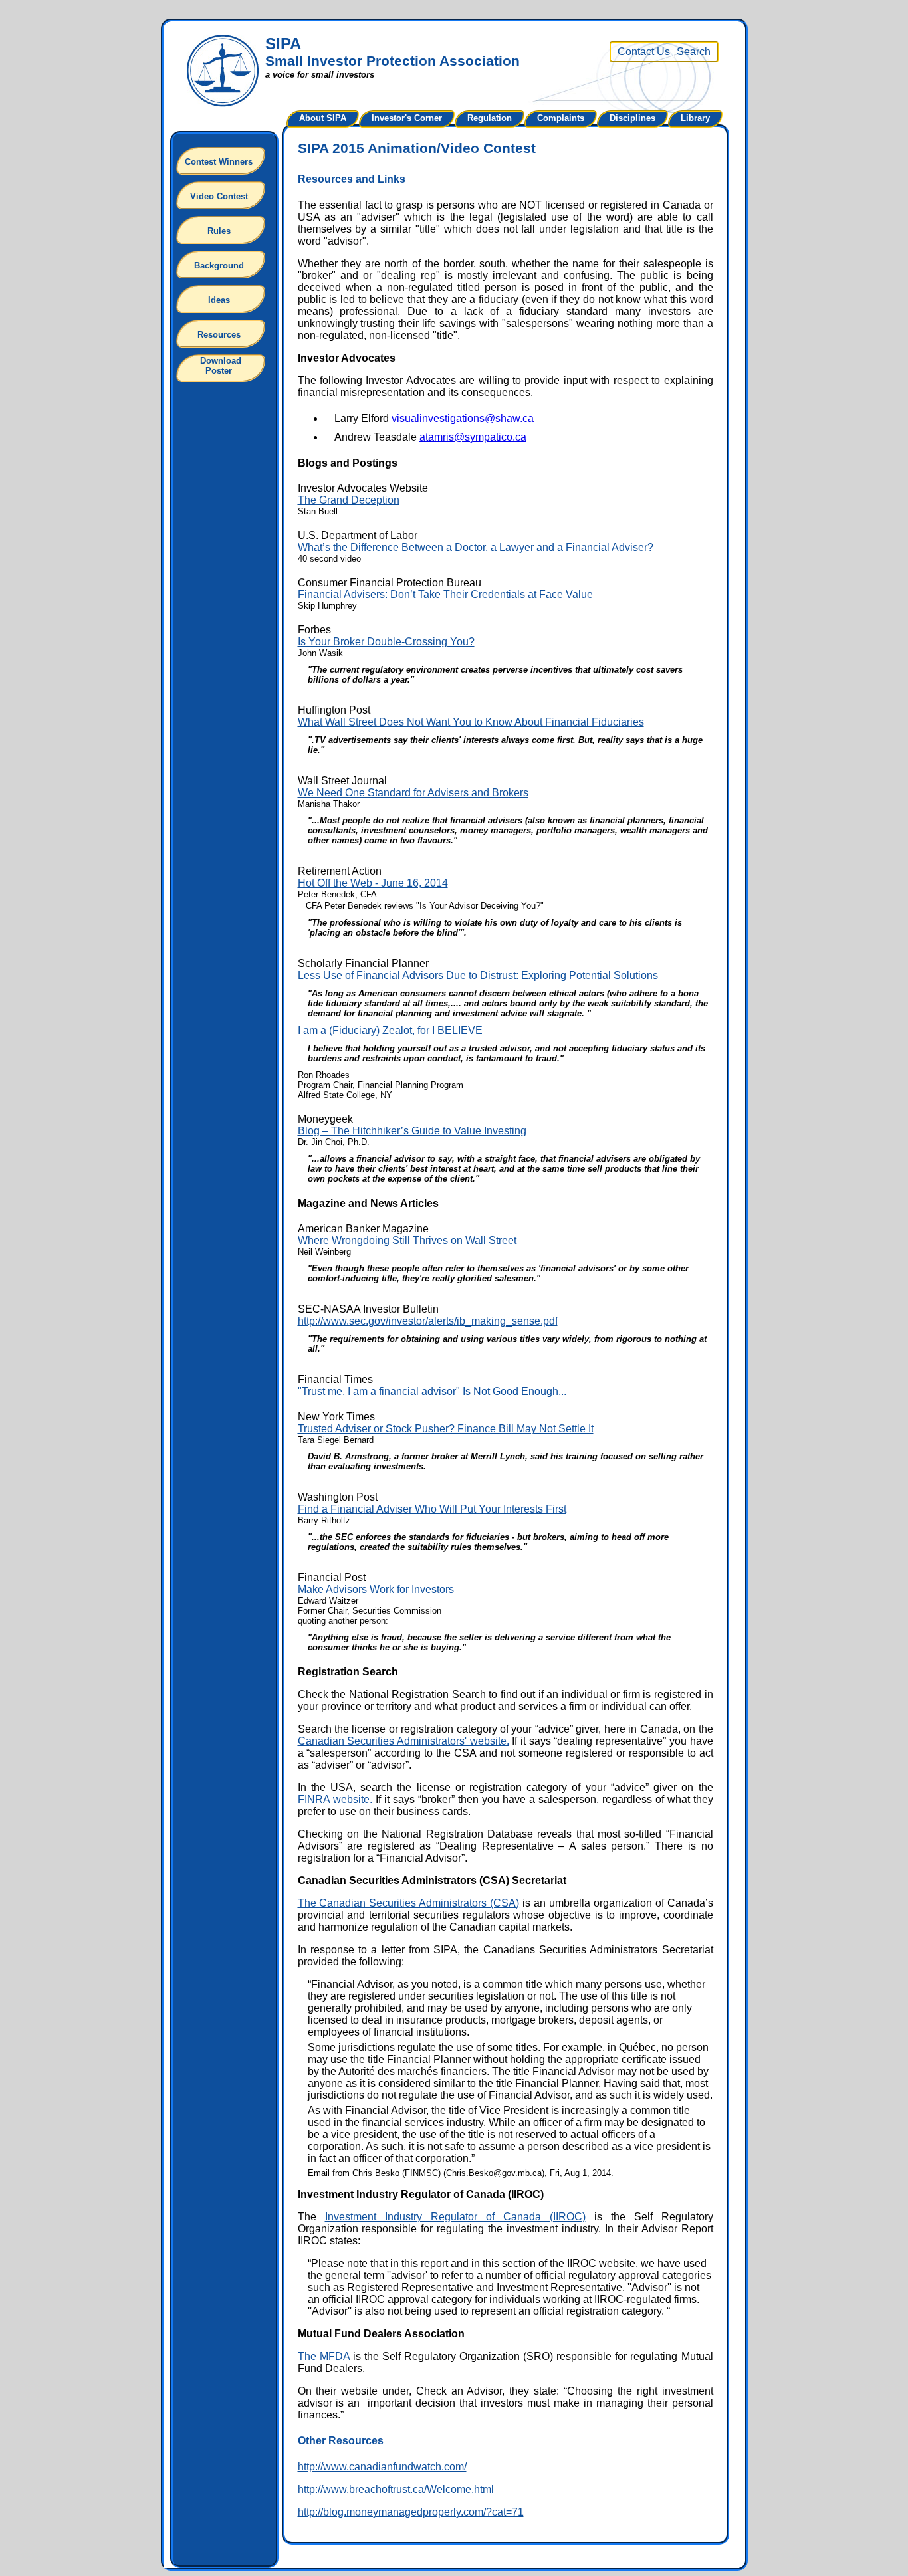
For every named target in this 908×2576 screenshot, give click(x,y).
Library (695, 118)
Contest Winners (219, 162)
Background (219, 266)
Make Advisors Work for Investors (376, 1589)
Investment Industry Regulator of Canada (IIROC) (455, 2217)
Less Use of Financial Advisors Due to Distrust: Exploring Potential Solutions (478, 975)
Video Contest (219, 196)
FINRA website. (337, 1799)
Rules (219, 231)
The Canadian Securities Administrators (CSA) (409, 1903)
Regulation (490, 118)
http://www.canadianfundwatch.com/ (382, 2467)
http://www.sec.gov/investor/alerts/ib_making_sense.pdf (428, 1321)
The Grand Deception (349, 500)
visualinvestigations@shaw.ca (463, 418)
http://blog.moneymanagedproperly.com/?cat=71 (411, 2512)
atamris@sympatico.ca (473, 437)
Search (694, 52)
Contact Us (645, 52)
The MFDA (324, 2356)
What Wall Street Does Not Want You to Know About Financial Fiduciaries (471, 722)
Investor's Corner (407, 118)
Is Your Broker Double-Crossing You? (386, 642)
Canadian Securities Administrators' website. (403, 1741)
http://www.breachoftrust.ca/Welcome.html (396, 2489)
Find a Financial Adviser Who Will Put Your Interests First (432, 1509)
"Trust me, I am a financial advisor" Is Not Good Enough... (432, 1391)
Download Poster (221, 366)
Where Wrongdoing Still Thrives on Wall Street (407, 1240)
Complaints (561, 118)
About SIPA (323, 118)
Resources (219, 335)
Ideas (219, 300)
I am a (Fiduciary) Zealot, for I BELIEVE (390, 1030)
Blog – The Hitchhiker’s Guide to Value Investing (412, 1131)
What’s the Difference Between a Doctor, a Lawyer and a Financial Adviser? (476, 547)
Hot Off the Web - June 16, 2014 (373, 883)
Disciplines (632, 118)
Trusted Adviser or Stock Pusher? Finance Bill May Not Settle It (446, 1429)
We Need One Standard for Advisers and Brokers (413, 793)
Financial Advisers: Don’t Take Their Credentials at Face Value (445, 594)
